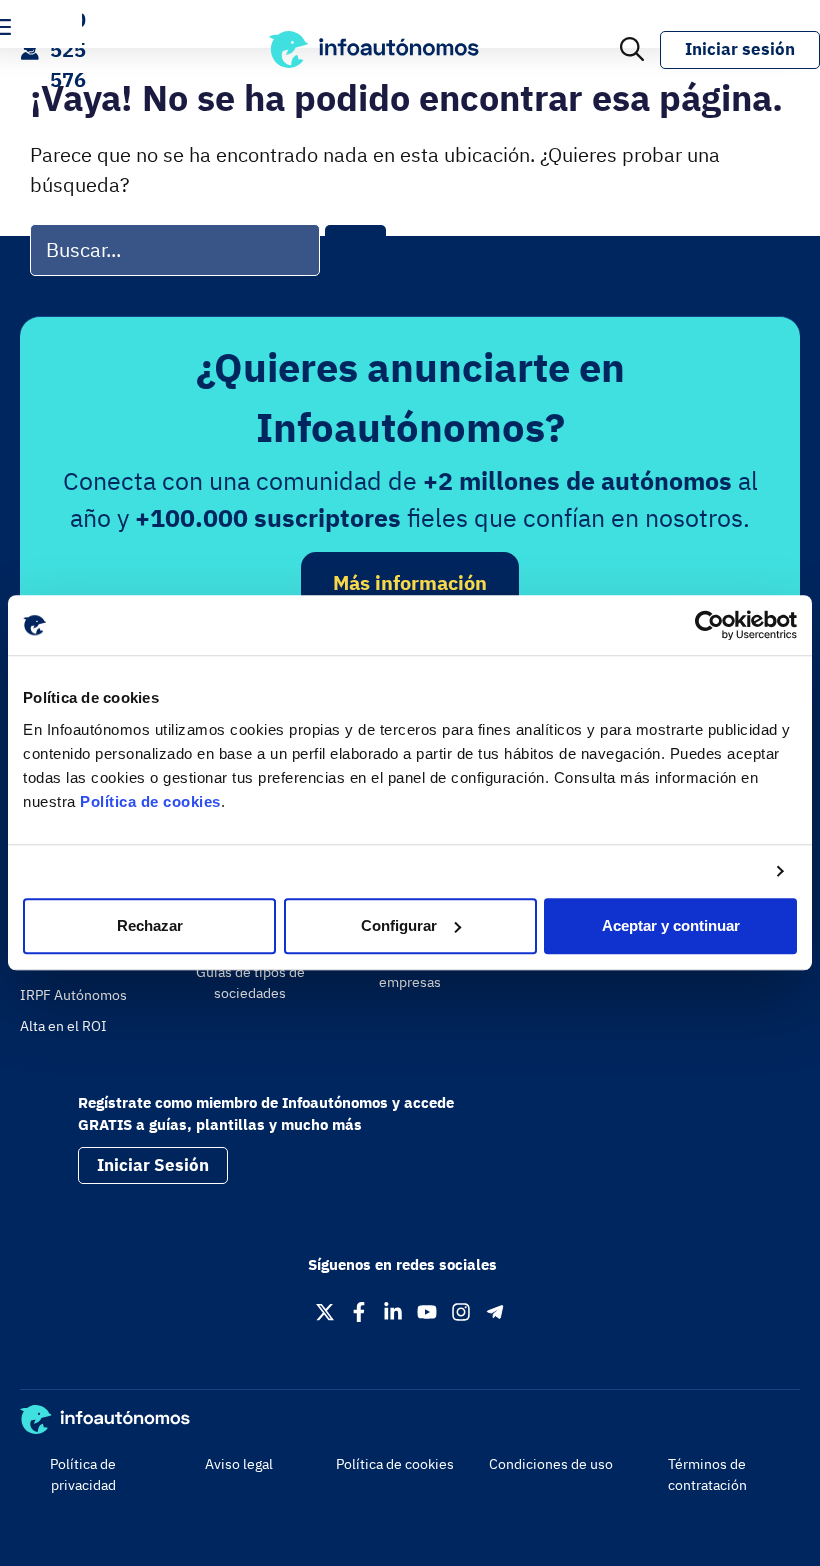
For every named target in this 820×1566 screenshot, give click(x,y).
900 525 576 (68, 49)
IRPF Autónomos (73, 995)
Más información (410, 582)
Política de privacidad (83, 1474)
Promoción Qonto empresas (410, 971)
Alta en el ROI (63, 1026)
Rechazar (150, 925)
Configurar (399, 925)
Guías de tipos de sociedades (250, 982)
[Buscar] (355, 250)
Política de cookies (150, 801)
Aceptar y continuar (671, 925)
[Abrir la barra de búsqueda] (632, 50)
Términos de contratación (707, 1474)
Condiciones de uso (551, 1464)
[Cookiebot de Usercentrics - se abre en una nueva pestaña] (709, 625)
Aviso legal (239, 1464)
